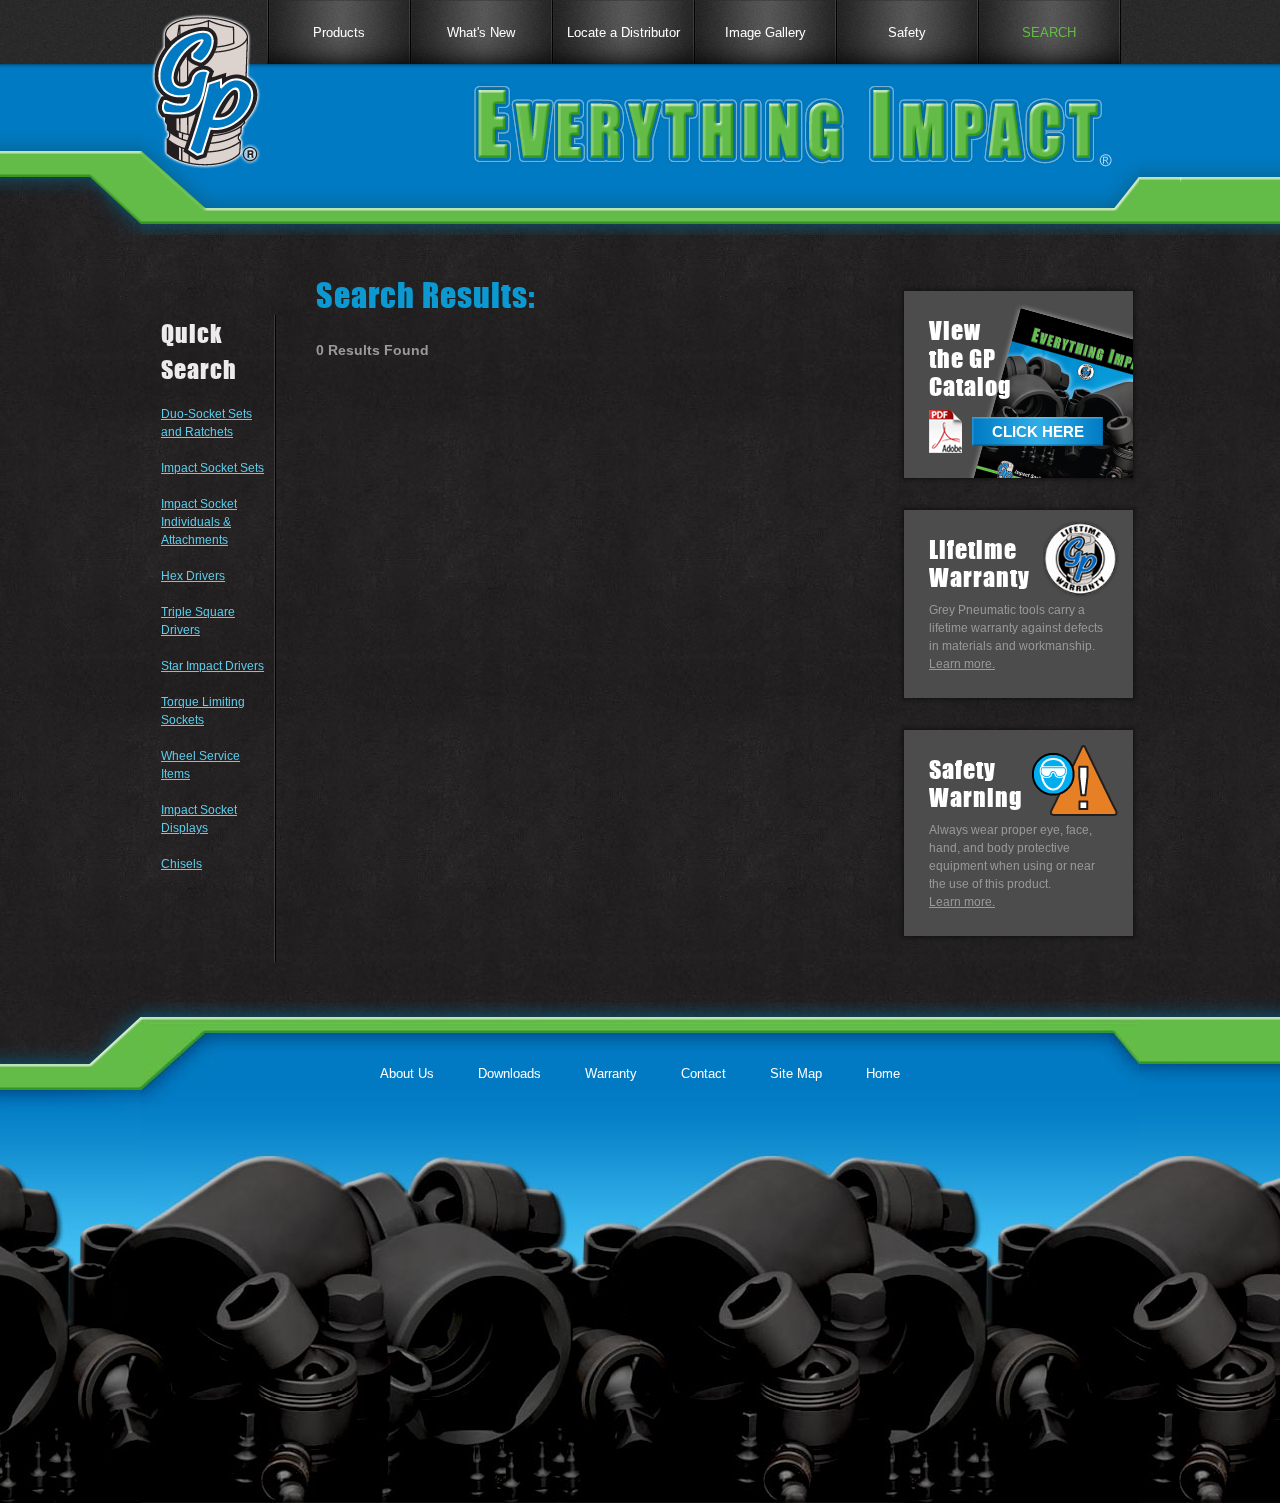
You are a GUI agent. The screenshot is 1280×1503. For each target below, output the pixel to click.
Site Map (796, 1073)
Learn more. (962, 664)
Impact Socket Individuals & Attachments (199, 522)
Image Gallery (765, 32)
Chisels (181, 864)
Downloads (509, 1073)
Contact (703, 1073)
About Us (407, 1073)
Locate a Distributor (623, 32)
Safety (907, 32)
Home (883, 1073)
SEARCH (1049, 32)
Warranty (611, 1073)
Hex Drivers (193, 576)
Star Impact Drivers (212, 666)
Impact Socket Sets (212, 468)
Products (339, 32)
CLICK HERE (1038, 431)
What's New (481, 32)
